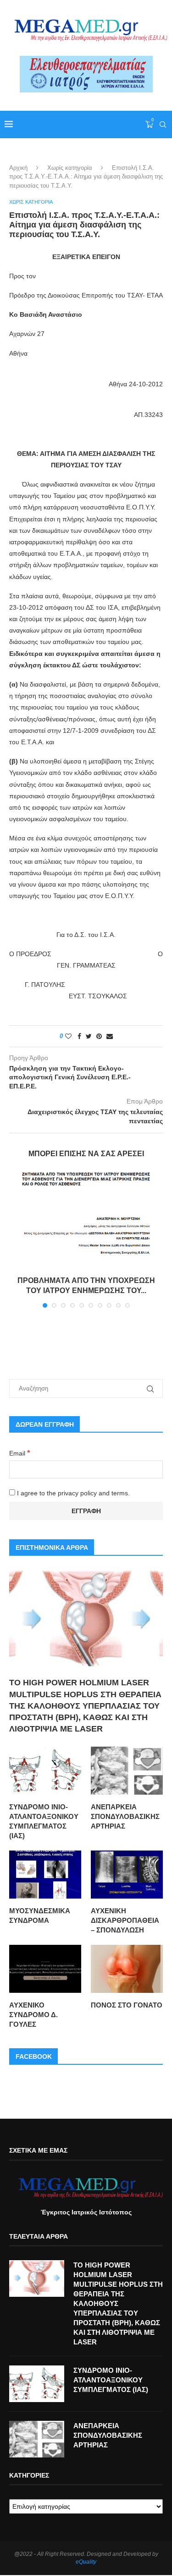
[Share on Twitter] (89, 1036)
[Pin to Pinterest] (99, 1036)
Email (20, 1453)
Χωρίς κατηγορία (70, 168)
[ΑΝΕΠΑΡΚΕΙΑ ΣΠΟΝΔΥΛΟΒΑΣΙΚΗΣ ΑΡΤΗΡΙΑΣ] (127, 1771)
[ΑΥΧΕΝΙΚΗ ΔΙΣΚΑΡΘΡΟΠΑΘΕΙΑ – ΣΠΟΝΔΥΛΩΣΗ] (127, 1875)
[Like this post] (68, 1036)
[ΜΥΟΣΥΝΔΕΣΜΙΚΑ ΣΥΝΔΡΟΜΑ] (45, 1875)
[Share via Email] (110, 1036)
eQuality (86, 2562)
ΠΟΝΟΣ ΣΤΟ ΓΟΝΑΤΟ (127, 2005)
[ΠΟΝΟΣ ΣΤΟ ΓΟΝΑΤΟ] (127, 1969)
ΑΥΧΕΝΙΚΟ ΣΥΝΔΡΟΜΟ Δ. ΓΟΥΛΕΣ (33, 2015)
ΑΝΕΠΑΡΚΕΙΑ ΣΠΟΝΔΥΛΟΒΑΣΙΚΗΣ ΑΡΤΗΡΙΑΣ (125, 1816)
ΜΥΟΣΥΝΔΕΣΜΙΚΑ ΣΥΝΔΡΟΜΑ (40, 1916)
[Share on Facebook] (79, 1036)
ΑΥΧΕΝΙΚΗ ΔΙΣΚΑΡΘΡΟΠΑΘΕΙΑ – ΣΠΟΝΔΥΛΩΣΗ (125, 1920)
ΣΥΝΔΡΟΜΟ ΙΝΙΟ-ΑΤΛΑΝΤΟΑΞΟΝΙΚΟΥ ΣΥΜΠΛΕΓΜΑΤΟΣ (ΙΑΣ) (44, 1821)
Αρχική (18, 168)
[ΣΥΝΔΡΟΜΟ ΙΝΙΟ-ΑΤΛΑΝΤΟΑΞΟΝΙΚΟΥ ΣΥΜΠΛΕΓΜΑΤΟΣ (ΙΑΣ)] (45, 1771)
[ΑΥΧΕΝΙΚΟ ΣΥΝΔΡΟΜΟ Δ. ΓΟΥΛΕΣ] (45, 1969)
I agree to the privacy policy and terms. (72, 1493)
